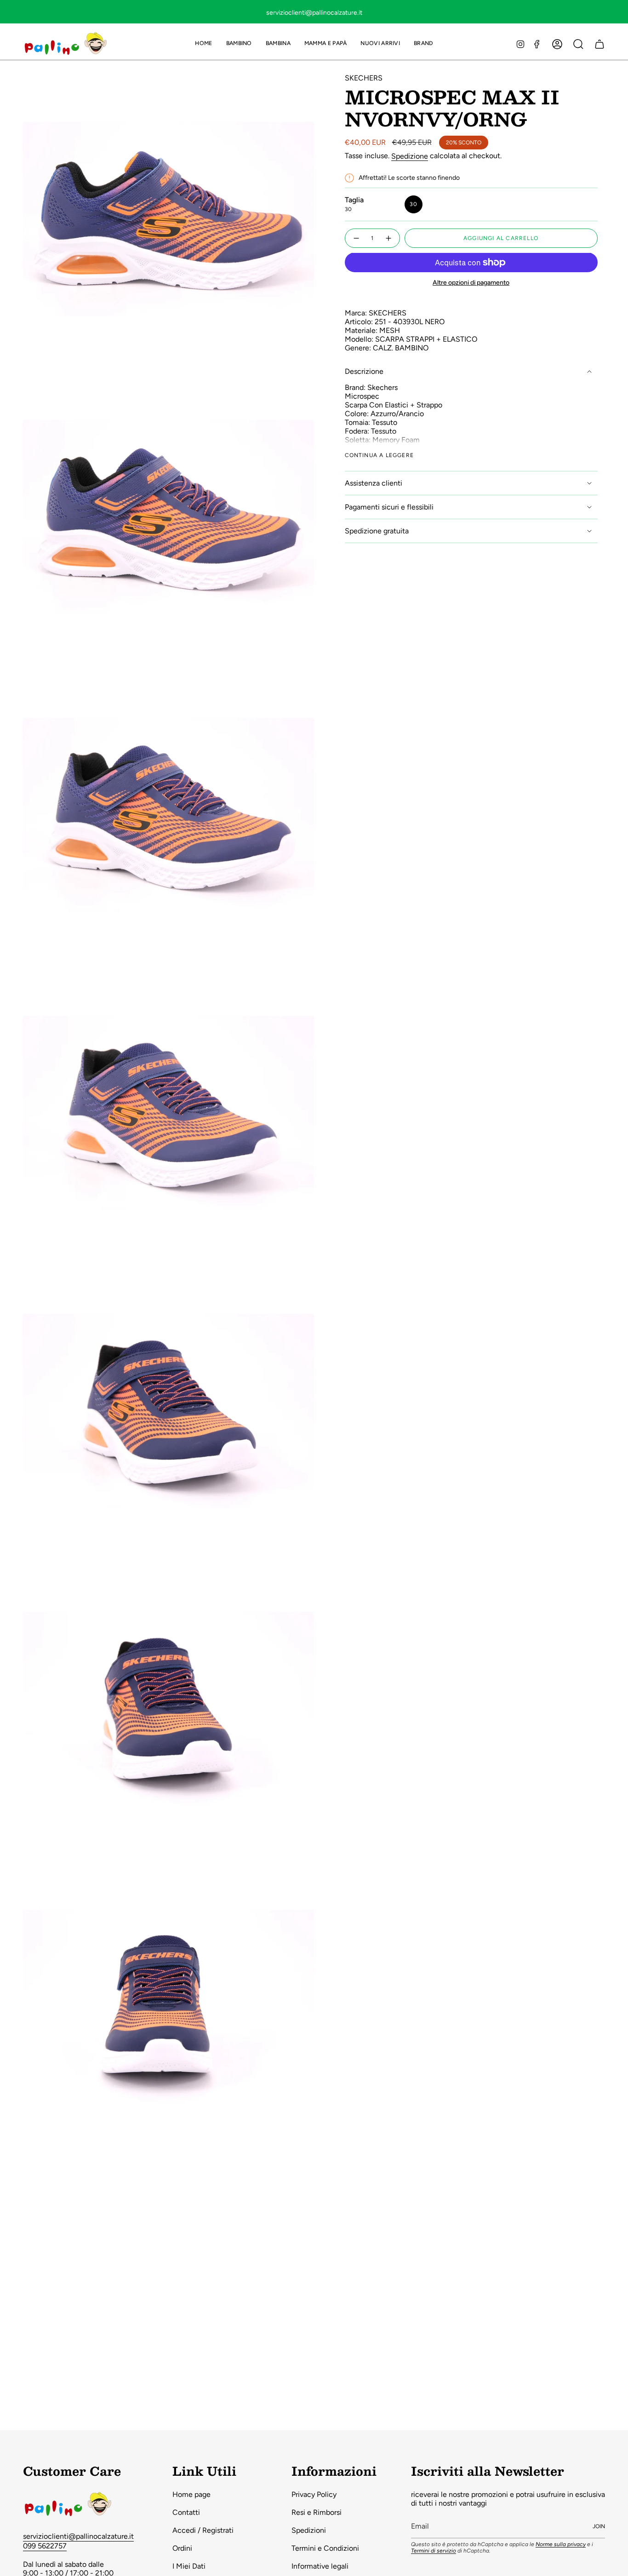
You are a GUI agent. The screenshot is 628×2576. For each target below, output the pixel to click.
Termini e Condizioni (325, 2548)
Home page (191, 2494)
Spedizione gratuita (377, 531)
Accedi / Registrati (203, 2530)
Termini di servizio (434, 2551)
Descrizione (364, 371)
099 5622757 (45, 2546)
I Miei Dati (189, 2566)
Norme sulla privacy (561, 2544)
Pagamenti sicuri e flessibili (389, 507)
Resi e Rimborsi (317, 2512)
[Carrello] (599, 44)
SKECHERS (364, 78)
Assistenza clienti (374, 483)
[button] (239, 44)
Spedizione (410, 156)
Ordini (182, 2548)
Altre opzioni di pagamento (471, 283)
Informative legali (320, 2566)
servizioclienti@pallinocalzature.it (78, 2536)
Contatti (186, 2512)
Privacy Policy (314, 2494)
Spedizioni (309, 2530)
